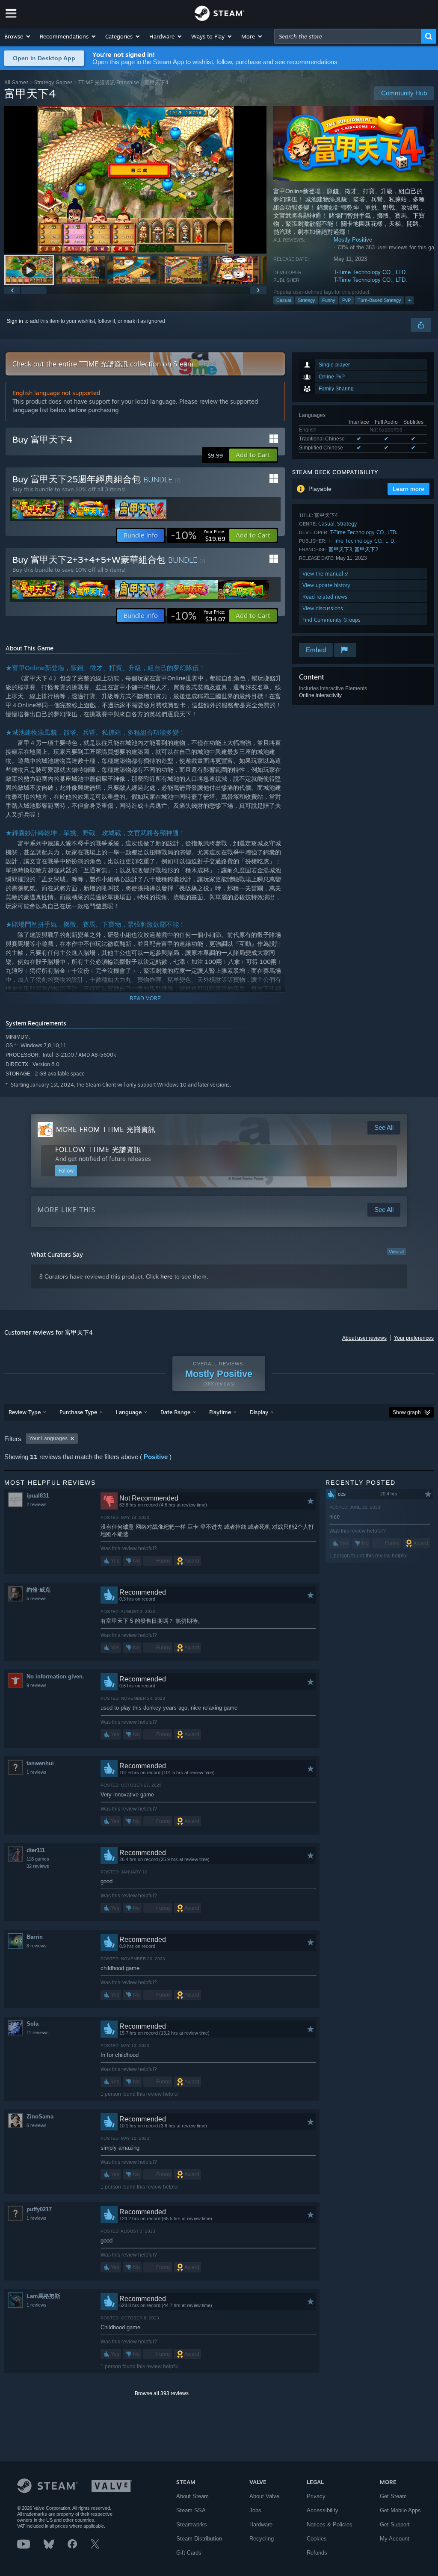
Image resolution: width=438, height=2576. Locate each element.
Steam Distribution (199, 2539)
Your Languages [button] (48, 1439)
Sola (33, 2024)
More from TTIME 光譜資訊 (106, 1129)
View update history (326, 585)
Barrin (35, 1937)
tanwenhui (40, 1763)
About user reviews (364, 1338)
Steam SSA (191, 2510)
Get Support (395, 2524)
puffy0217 (39, 2209)
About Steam (192, 2496)
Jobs (255, 2510)
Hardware (261, 2524)
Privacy (316, 2496)
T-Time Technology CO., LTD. (370, 272)
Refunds (317, 2553)
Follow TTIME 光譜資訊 (98, 1149)
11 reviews (38, 2032)
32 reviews (38, 1866)
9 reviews (37, 1685)
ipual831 (38, 1496)
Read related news (325, 597)
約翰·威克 (38, 1590)
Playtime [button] (220, 1412)
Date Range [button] (175, 1412)
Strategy (306, 300)
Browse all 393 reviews (162, 2393)
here (167, 1276)
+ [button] (409, 300)
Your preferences (414, 1338)
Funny (329, 300)
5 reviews (37, 1598)
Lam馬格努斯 (43, 2296)
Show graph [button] (407, 1412)
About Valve (264, 2496)
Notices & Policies (330, 2524)
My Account (395, 2539)
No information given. (55, 1676)
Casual (284, 300)
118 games (38, 1859)
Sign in (15, 321)
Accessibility (323, 2510)
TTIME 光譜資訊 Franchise (109, 82)
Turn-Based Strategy (379, 300)
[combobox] (348, 36)
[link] (198, 535)
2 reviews (37, 1504)
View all (397, 1252)
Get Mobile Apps (400, 2510)
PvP (346, 300)
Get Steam (393, 2496)
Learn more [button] (408, 489)
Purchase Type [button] (78, 1412)
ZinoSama (40, 2117)
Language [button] (129, 1412)
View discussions (323, 608)
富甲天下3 (340, 549)
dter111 (36, 1850)
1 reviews (37, 1772)
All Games (16, 82)
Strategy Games (53, 82)
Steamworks (192, 2524)
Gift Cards (189, 2553)
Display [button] (259, 1412)
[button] (18, 36)
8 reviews (37, 1946)
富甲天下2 (367, 549)
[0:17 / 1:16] (135, 180)
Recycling (262, 2539)
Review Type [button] (25, 1412)
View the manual (324, 574)
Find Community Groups (331, 620)
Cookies (317, 2539)
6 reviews (37, 2125)
